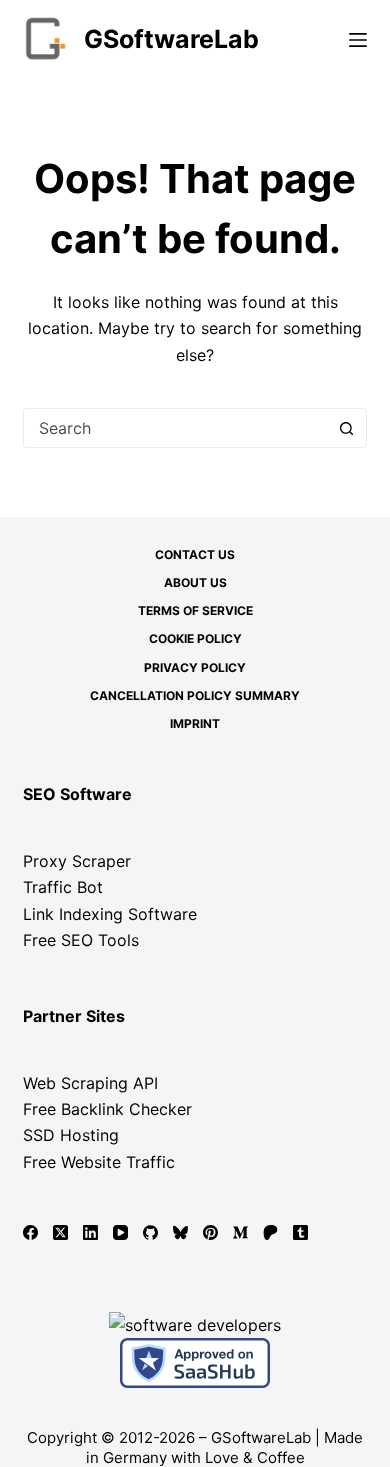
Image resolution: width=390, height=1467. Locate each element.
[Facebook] (30, 1232)
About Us (195, 582)
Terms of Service (195, 610)
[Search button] (347, 428)
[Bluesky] (180, 1232)
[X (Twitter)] (60, 1232)
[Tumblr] (300, 1232)
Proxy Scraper (77, 861)
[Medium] (240, 1232)
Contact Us (195, 554)
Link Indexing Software (110, 914)
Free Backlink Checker (107, 1109)
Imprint (195, 723)
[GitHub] (150, 1232)
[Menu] (358, 40)
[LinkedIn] (90, 1232)
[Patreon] (270, 1232)
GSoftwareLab (171, 39)
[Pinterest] (210, 1232)
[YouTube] (120, 1232)
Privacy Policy (195, 667)
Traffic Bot (63, 887)
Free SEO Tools (81, 940)
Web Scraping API (90, 1083)
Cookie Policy (195, 638)
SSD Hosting (71, 1135)
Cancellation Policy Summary (195, 695)
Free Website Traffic (99, 1162)
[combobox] (175, 428)
